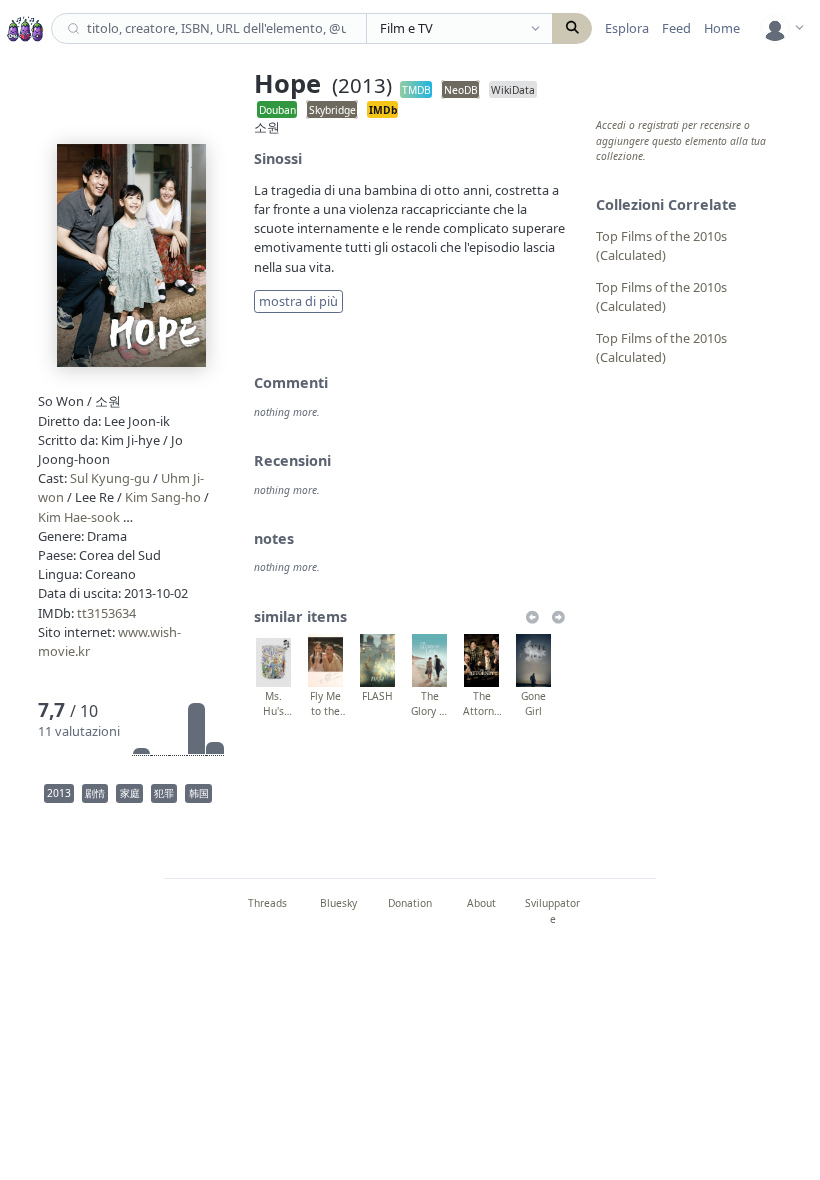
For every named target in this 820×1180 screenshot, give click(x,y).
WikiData (513, 89)
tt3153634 (106, 613)
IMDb (383, 109)
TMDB (416, 89)
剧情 (95, 793)
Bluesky (338, 903)
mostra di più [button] (298, 301)
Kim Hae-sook (79, 517)
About (481, 903)
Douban (277, 109)
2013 (59, 793)
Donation (410, 903)
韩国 (199, 793)
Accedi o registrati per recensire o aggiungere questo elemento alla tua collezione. (681, 140)
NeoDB (461, 89)
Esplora (627, 28)
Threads (267, 903)
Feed (676, 28)
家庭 (130, 793)
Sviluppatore (552, 910)
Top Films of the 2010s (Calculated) (661, 245)
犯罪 (164, 793)
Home (722, 28)
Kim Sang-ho (163, 497)
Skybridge (332, 109)
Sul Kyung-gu (110, 478)
